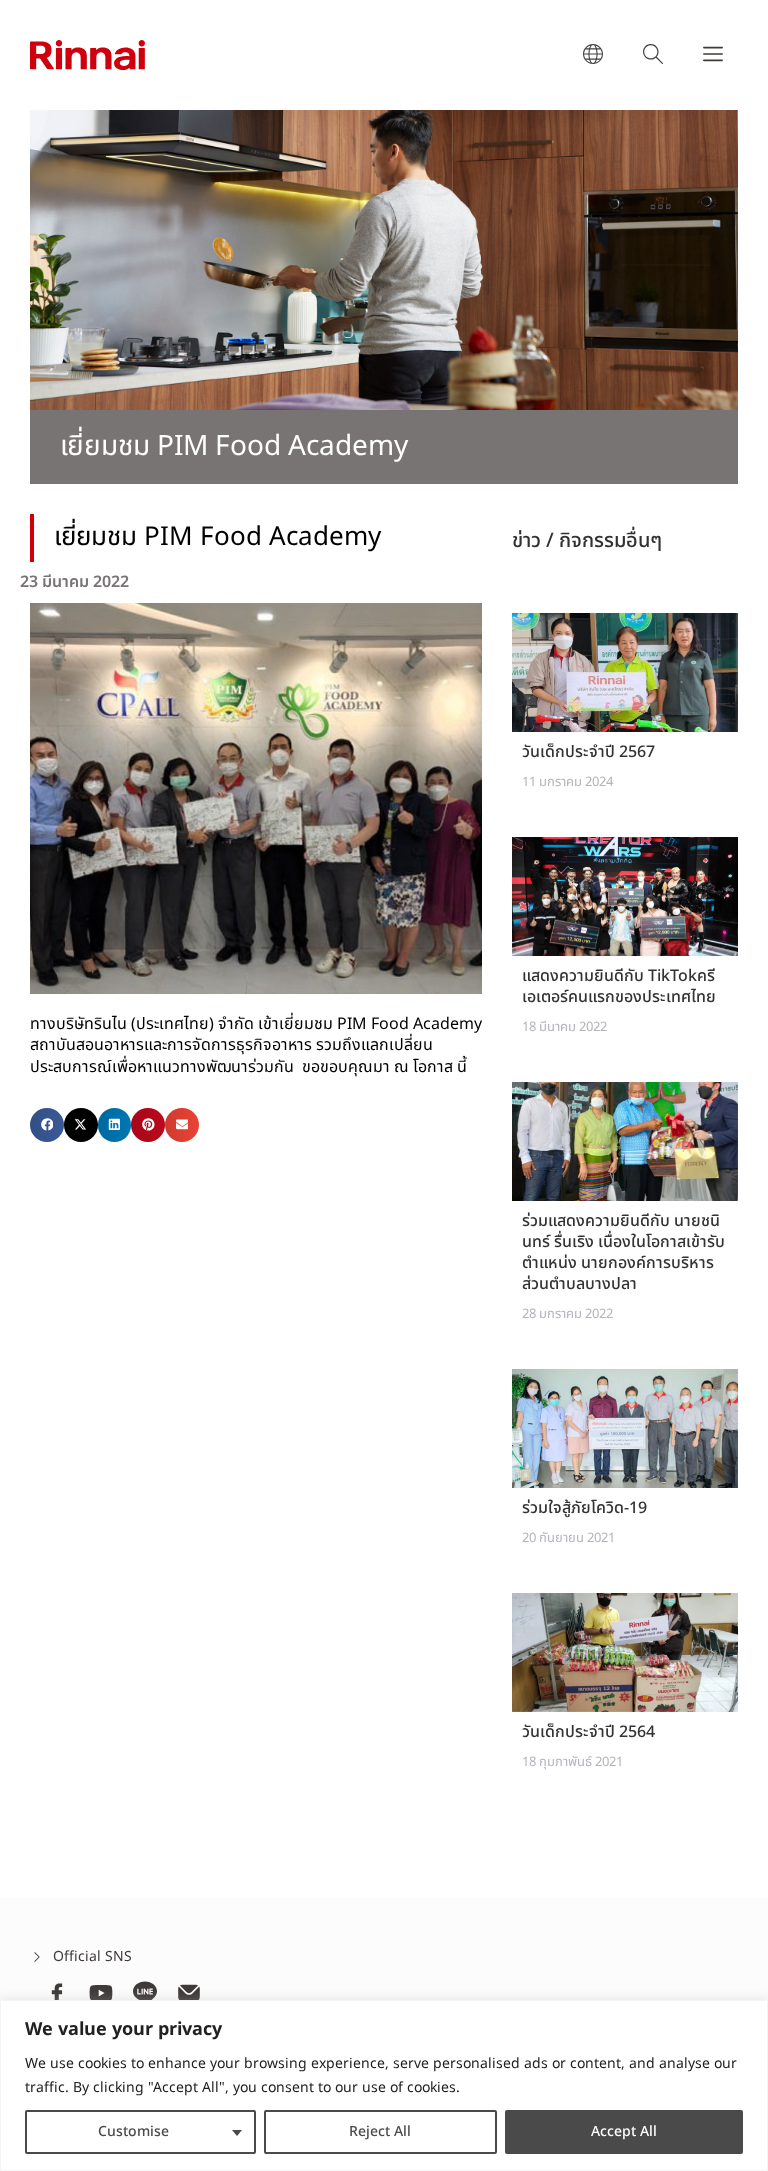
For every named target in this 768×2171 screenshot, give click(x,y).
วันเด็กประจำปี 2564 (588, 1732)
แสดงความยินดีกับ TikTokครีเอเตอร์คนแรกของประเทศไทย (619, 986)
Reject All (380, 2131)
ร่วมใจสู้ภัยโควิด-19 (584, 1508)
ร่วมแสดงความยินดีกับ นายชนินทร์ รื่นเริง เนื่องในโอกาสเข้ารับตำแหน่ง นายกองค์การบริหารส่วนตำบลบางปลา (623, 1252)
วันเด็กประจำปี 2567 (588, 752)
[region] (384, 2085)
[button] (47, 1125)
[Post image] (625, 672)
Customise (133, 2131)
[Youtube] (101, 1993)
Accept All (624, 2131)
